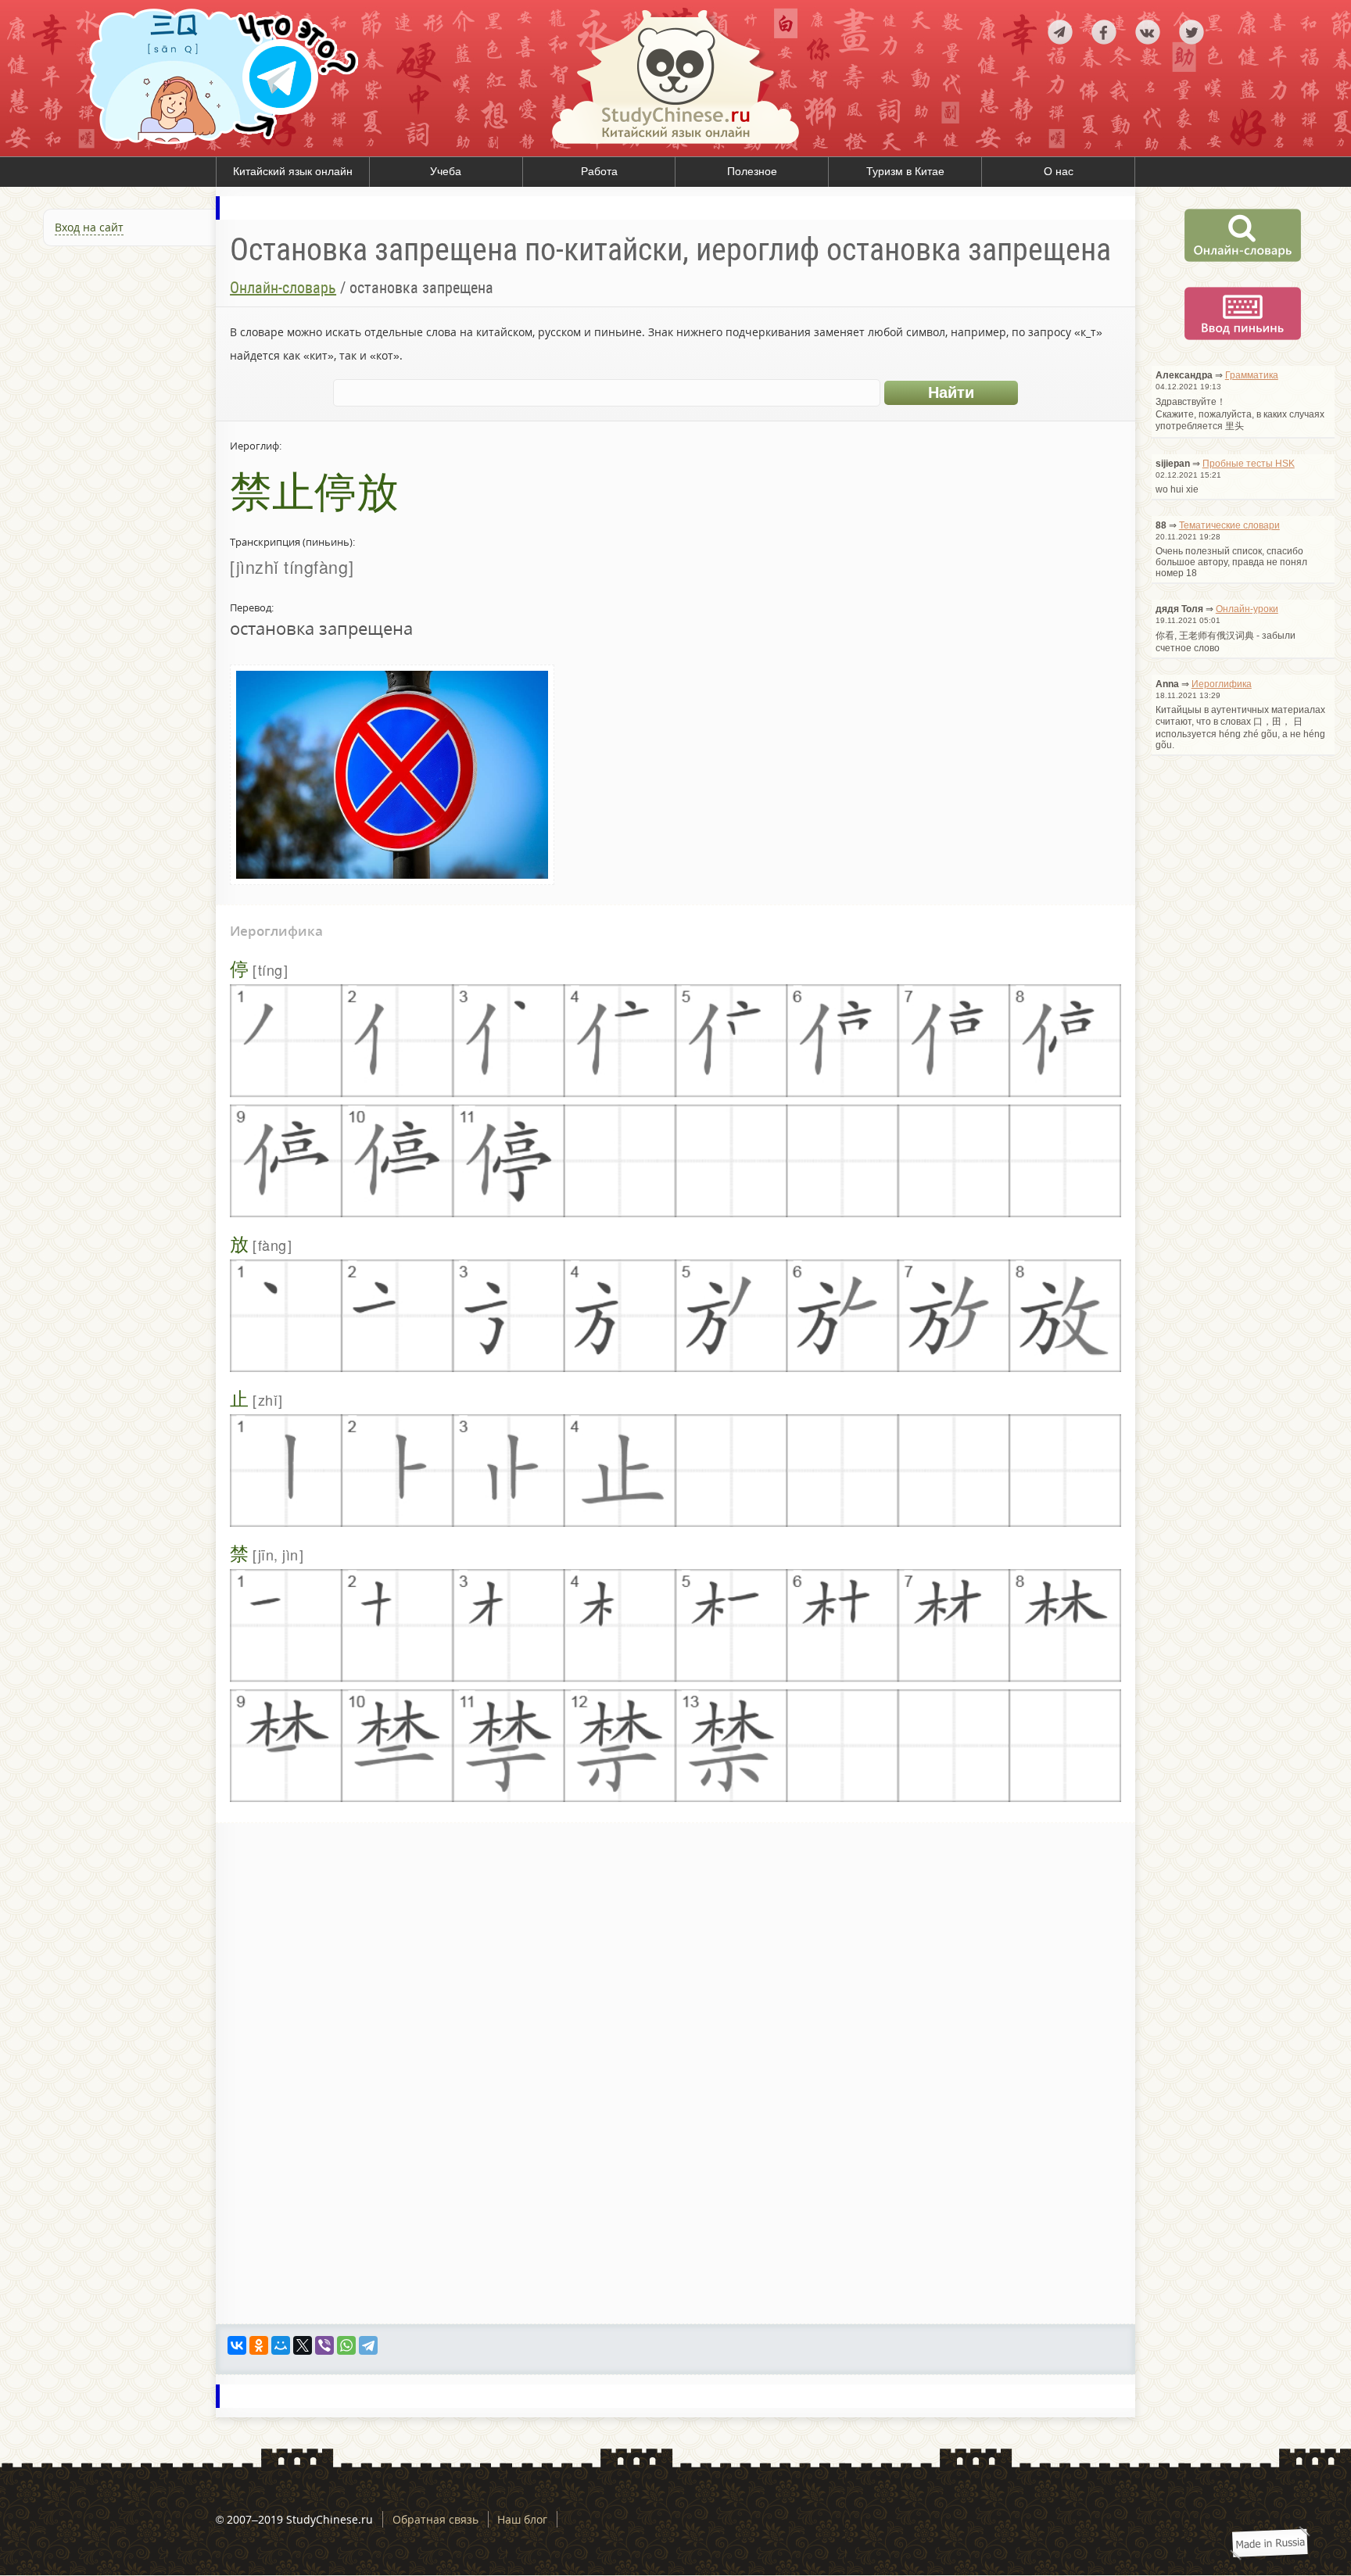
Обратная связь (435, 2519)
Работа (599, 171)
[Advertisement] (108, 425)
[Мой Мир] (281, 2345)
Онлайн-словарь (283, 288)
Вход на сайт (89, 227)
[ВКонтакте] (237, 2345)
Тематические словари (1229, 525)
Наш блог (522, 2519)
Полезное (752, 171)
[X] (303, 2345)
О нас (1059, 171)
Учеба (446, 171)
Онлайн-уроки (1247, 609)
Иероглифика (1222, 684)
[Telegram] (368, 2345)
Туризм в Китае (905, 171)
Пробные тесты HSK (1249, 464)
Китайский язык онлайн (293, 171)
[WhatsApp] (346, 2345)
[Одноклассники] (259, 2345)
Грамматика (1252, 375)
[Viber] (324, 2345)
